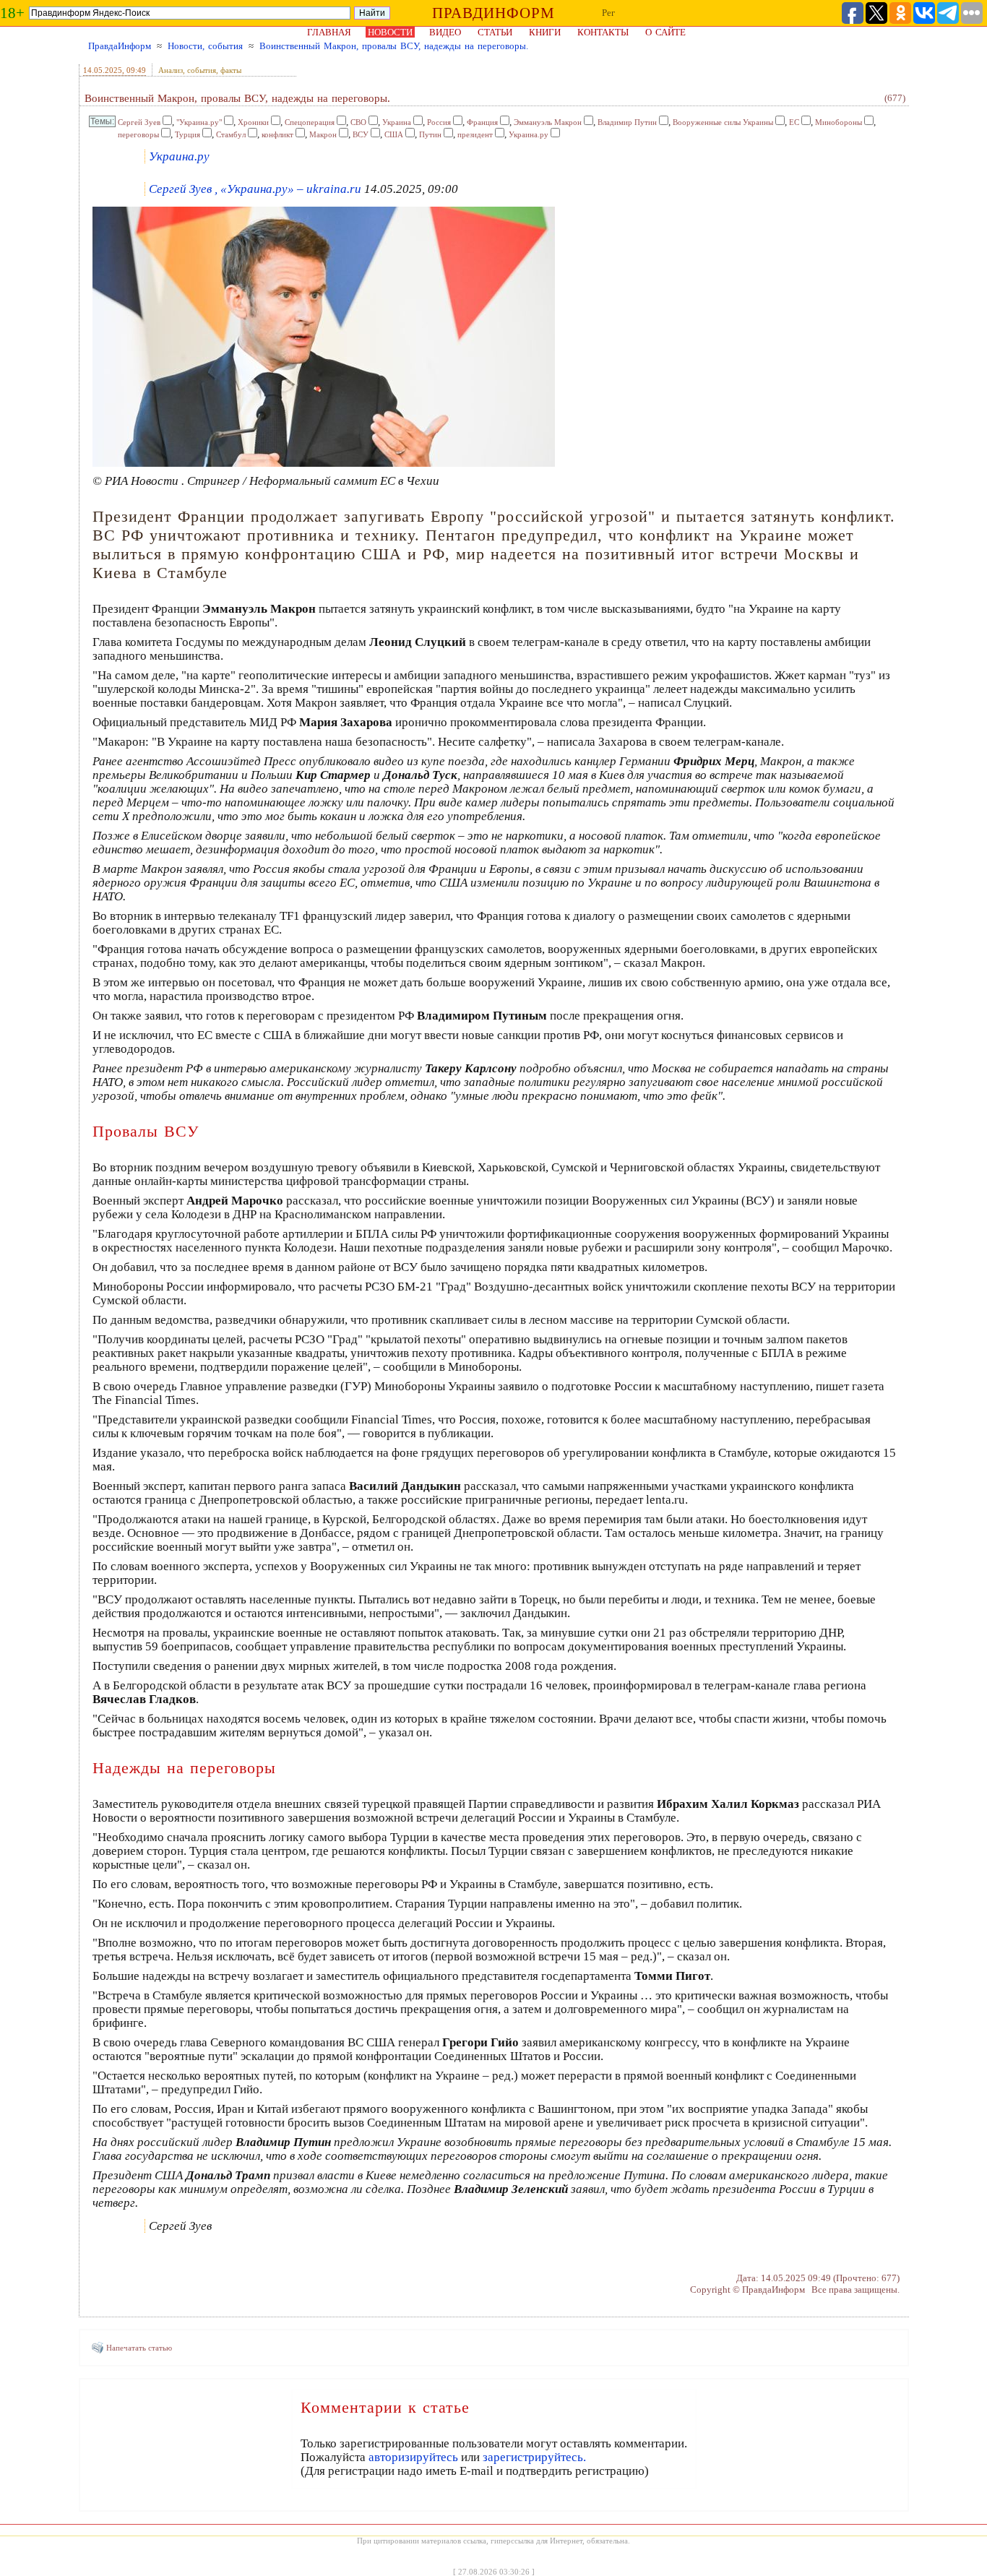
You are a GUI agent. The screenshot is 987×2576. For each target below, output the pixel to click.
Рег (608, 13)
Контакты (603, 32)
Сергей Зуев (139, 122)
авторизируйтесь (413, 2457)
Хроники (253, 122)
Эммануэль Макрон (548, 122)
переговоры (138, 134)
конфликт (277, 134)
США (394, 134)
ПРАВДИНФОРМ (493, 13)
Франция (482, 122)
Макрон (323, 134)
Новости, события (205, 46)
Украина (397, 122)
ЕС (794, 122)
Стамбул (231, 134)
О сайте (665, 32)
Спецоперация (310, 122)
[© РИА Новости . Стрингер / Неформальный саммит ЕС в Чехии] (324, 464)
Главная (329, 32)
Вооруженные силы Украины (723, 122)
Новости (390, 32)
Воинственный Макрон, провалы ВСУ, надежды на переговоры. (394, 46)
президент (475, 134)
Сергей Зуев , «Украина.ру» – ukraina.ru (255, 189)
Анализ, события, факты (200, 70)
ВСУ (361, 134)
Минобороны (839, 122)
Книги (545, 32)
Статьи (495, 32)
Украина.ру (529, 134)
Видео (445, 32)
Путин (430, 134)
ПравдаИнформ (120, 46)
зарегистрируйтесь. (534, 2457)
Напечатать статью (139, 2348)
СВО (358, 122)
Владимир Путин (627, 122)
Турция (188, 134)
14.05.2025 (103, 70)
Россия (439, 122)
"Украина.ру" (199, 122)
